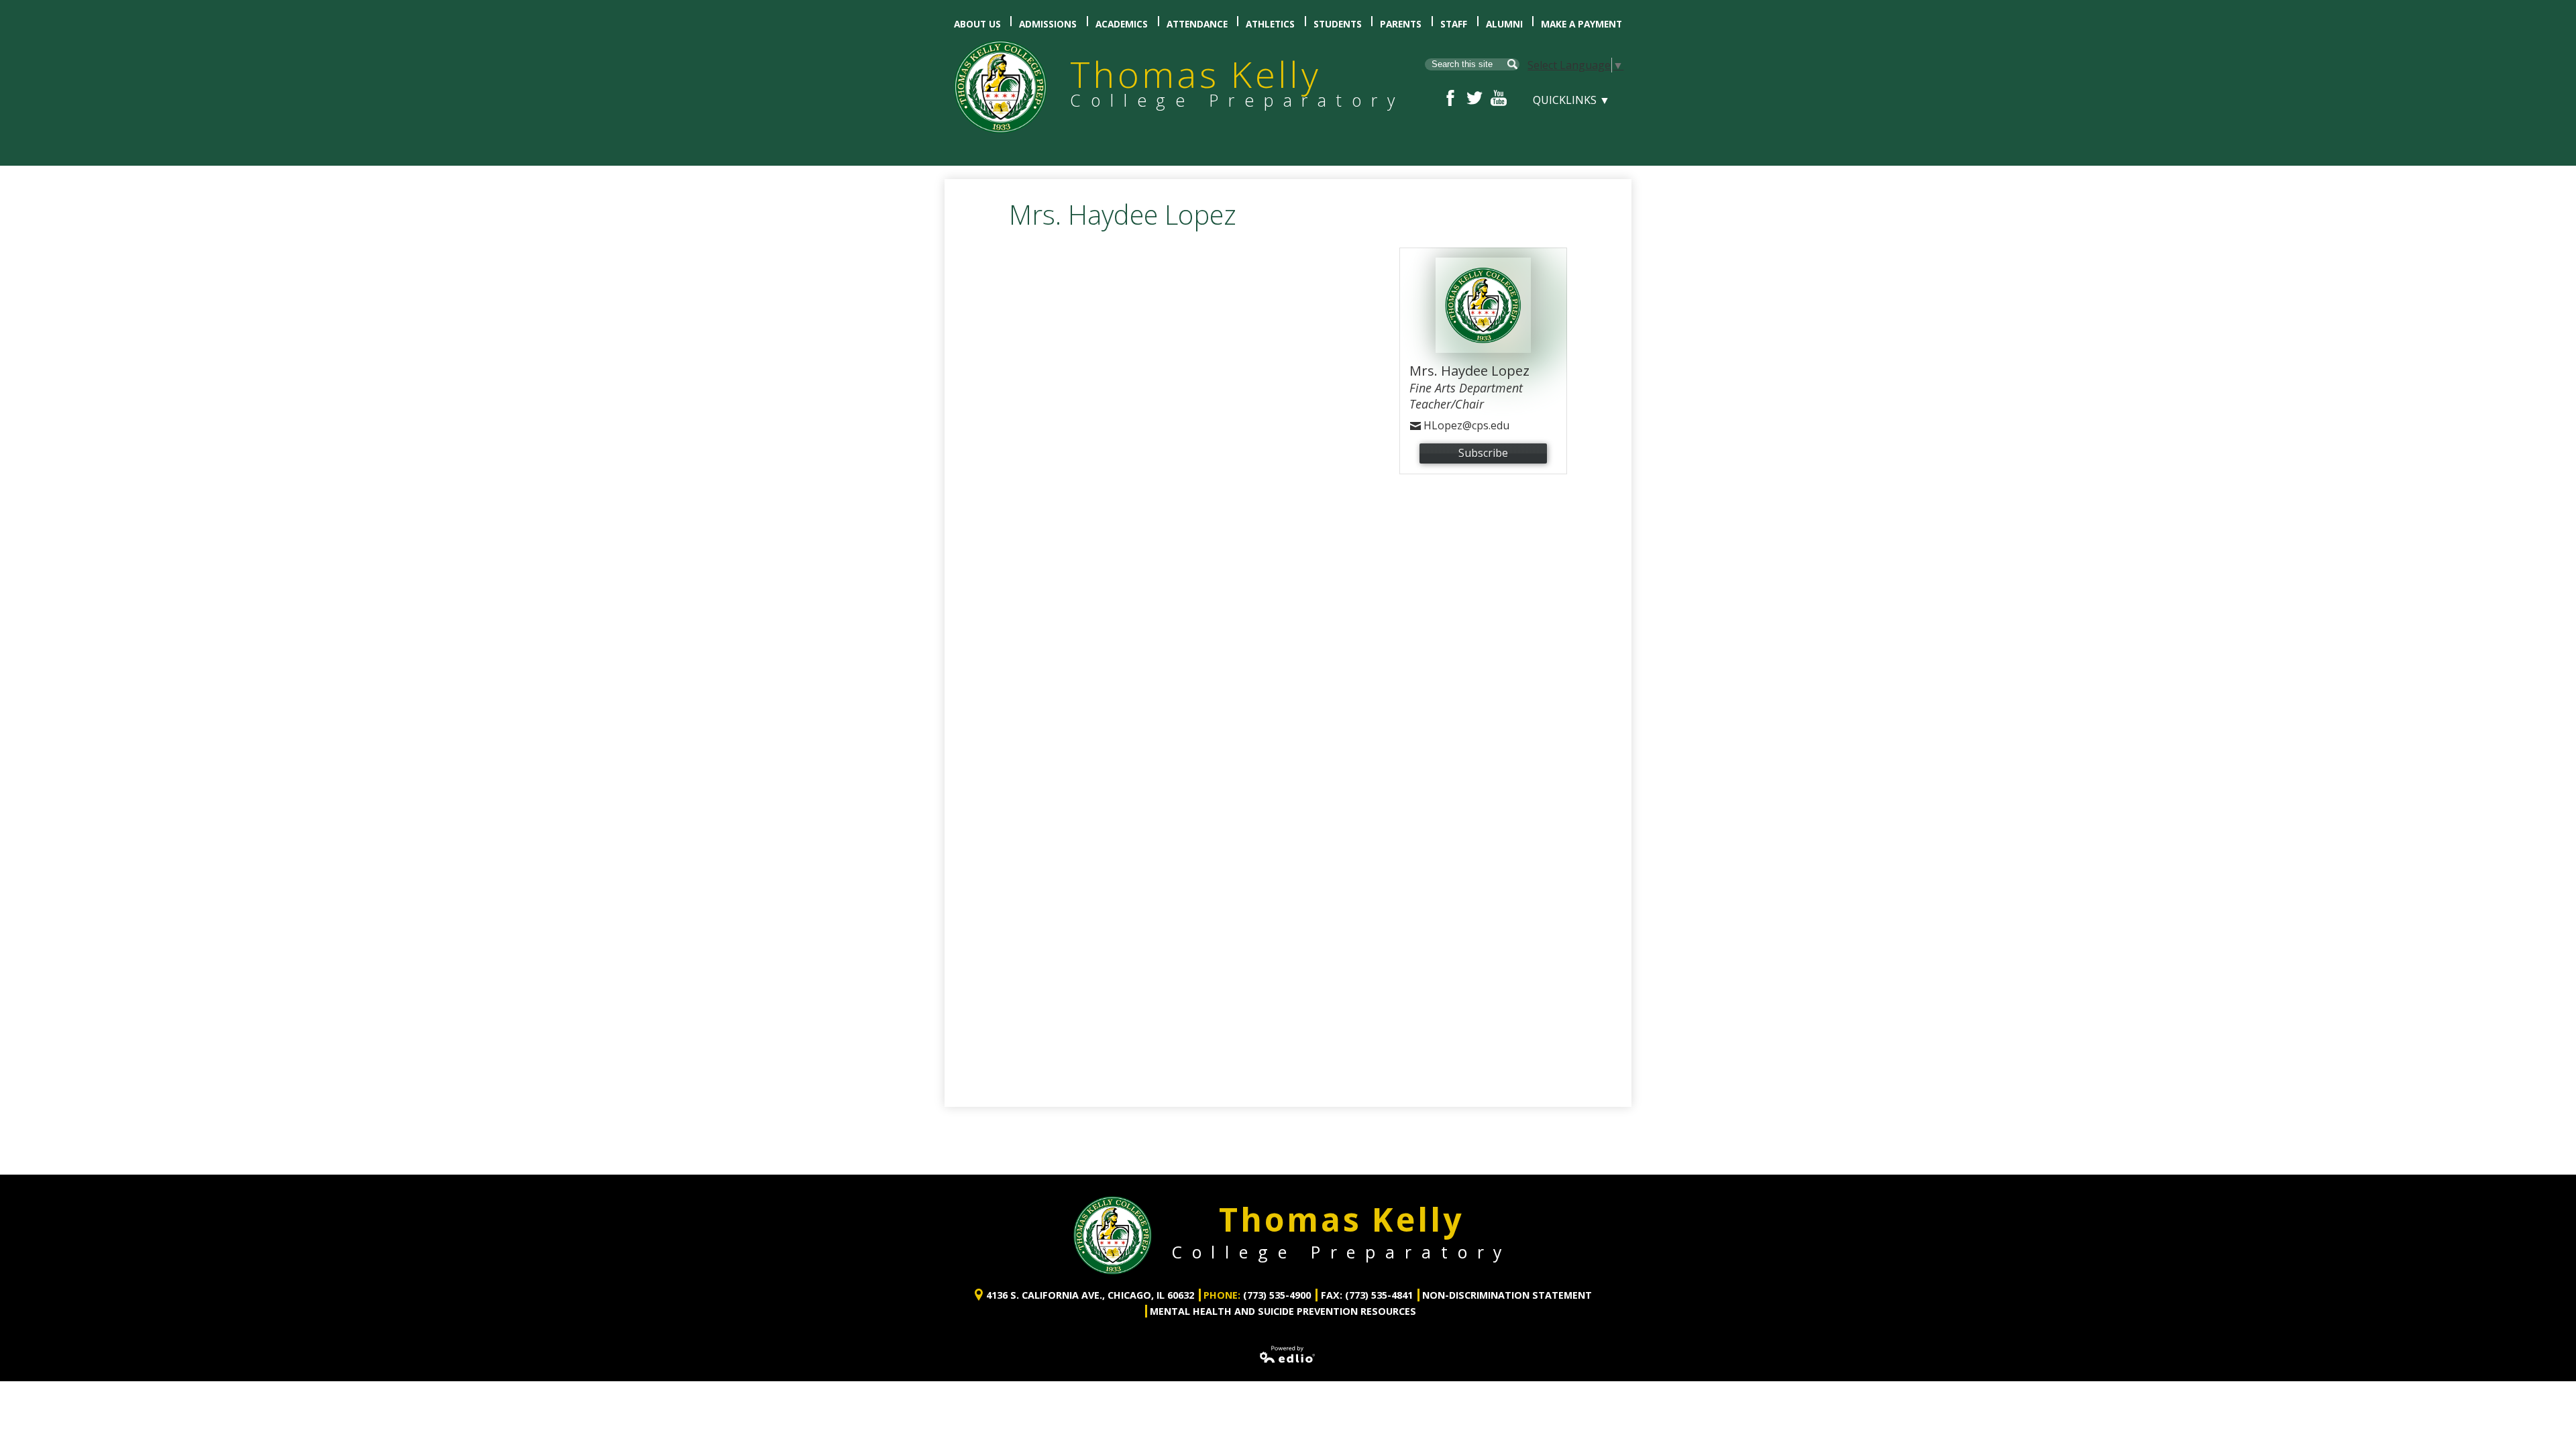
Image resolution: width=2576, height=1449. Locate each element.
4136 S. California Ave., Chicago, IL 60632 (1090, 1295)
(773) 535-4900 (1277, 1295)
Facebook (1450, 98)
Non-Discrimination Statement (1507, 1295)
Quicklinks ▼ (1571, 100)
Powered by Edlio (1288, 1354)
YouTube (1499, 98)
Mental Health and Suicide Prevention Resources (1283, 1311)
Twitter (1474, 98)
